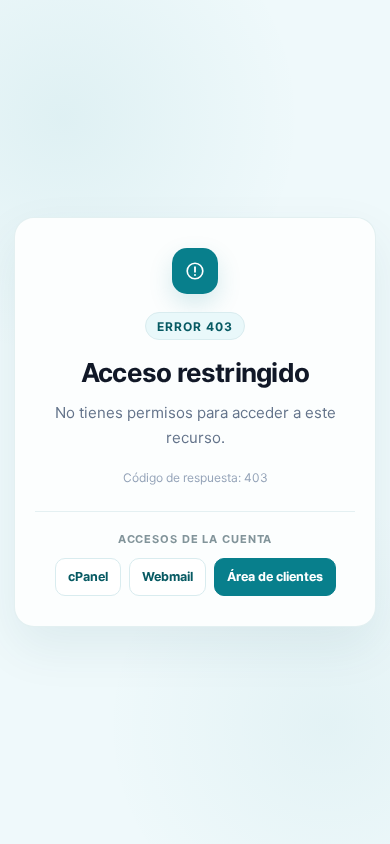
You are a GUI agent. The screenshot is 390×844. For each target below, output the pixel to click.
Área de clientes (275, 576)
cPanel (88, 576)
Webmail (167, 576)
